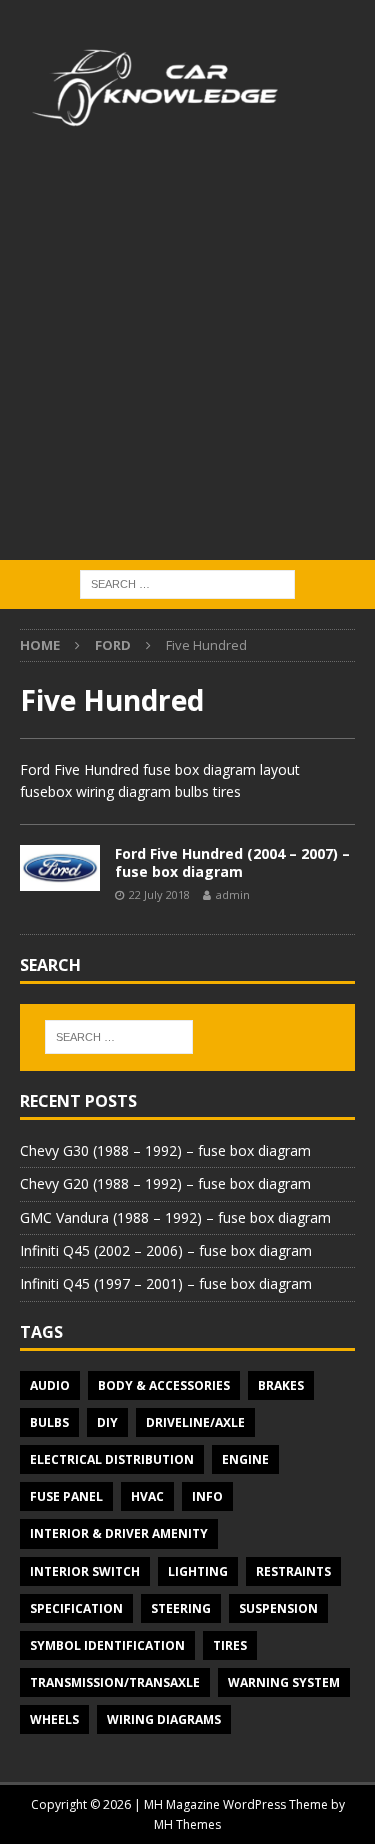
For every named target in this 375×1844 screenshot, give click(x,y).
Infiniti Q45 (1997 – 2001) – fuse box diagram (166, 1283)
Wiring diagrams (164, 1719)
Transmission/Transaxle (115, 1682)
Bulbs (49, 1422)
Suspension (278, 1608)
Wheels (54, 1719)
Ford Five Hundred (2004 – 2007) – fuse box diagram (232, 862)
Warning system (284, 1682)
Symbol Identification (107, 1645)
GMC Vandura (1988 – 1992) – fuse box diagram (175, 1217)
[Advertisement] (187, 362)
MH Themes (187, 1824)
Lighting (198, 1571)
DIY (107, 1422)
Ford (113, 645)
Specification (76, 1608)
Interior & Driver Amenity (119, 1533)
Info (207, 1496)
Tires (230, 1645)
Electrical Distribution (112, 1459)
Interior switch (85, 1571)
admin (233, 894)
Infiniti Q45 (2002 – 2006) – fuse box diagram (166, 1250)
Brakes (281, 1385)
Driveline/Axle (195, 1422)
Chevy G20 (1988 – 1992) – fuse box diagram (165, 1183)
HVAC (147, 1496)
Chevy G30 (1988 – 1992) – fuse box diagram (165, 1150)
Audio (50, 1385)
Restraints (293, 1571)
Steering (181, 1608)
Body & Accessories (164, 1385)
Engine (245, 1459)
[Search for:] (187, 582)
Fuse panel (66, 1496)
